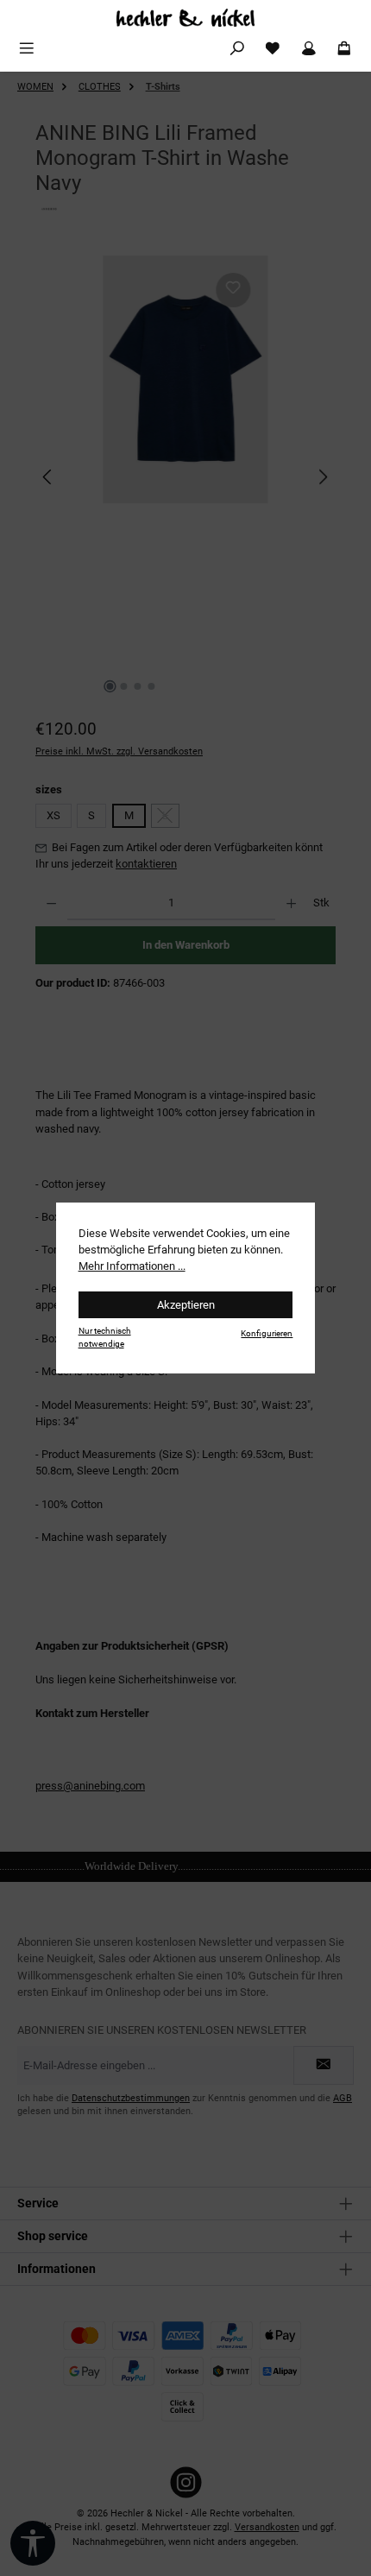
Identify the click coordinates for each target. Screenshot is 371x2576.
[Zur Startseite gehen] (185, 18)
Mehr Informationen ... (132, 1266)
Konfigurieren (267, 1333)
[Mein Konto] (309, 49)
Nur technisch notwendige (105, 1337)
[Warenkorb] (344, 49)
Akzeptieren (186, 1305)
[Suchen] (237, 49)
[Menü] (27, 49)
